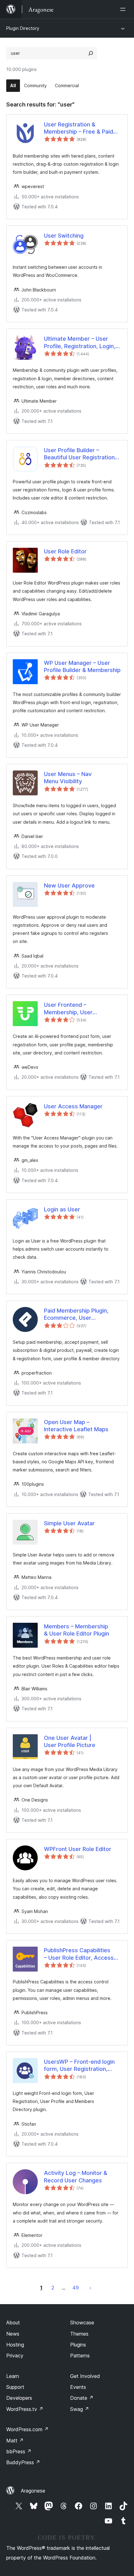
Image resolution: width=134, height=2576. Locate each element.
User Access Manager (73, 1106)
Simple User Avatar (69, 1523)
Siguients (90, 2288)
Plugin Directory (23, 28)
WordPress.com (27, 2429)
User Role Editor (65, 551)
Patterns (80, 2356)
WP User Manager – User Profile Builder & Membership (82, 666)
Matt (15, 2441)
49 (76, 2288)
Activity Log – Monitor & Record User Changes (76, 2176)
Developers (19, 2398)
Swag (80, 2409)
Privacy (15, 2356)
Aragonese (33, 2491)
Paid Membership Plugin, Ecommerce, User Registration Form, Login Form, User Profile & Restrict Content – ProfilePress (82, 1314)
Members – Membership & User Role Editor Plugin (77, 1630)
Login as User (62, 1209)
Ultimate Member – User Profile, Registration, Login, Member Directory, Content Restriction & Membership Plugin (80, 343)
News (13, 2334)
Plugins (78, 2345)
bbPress (19, 2451)
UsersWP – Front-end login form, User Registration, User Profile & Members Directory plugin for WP (79, 2066)
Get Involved (85, 2376)
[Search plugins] (91, 53)
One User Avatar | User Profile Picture (70, 1741)
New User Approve (69, 885)
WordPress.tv (25, 2409)
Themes (79, 2334)
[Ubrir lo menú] (124, 9)
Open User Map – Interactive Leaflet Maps (76, 1426)
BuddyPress (23, 2462)
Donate (82, 2398)
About (13, 2323)
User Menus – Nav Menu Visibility (68, 778)
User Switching (64, 236)
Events (78, 2387)
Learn (13, 2376)
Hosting (15, 2345)
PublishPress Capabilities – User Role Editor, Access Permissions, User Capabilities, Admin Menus (79, 1954)
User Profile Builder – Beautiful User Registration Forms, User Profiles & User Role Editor (81, 454)
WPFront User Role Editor (78, 1849)
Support (15, 2387)
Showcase (82, 2323)
